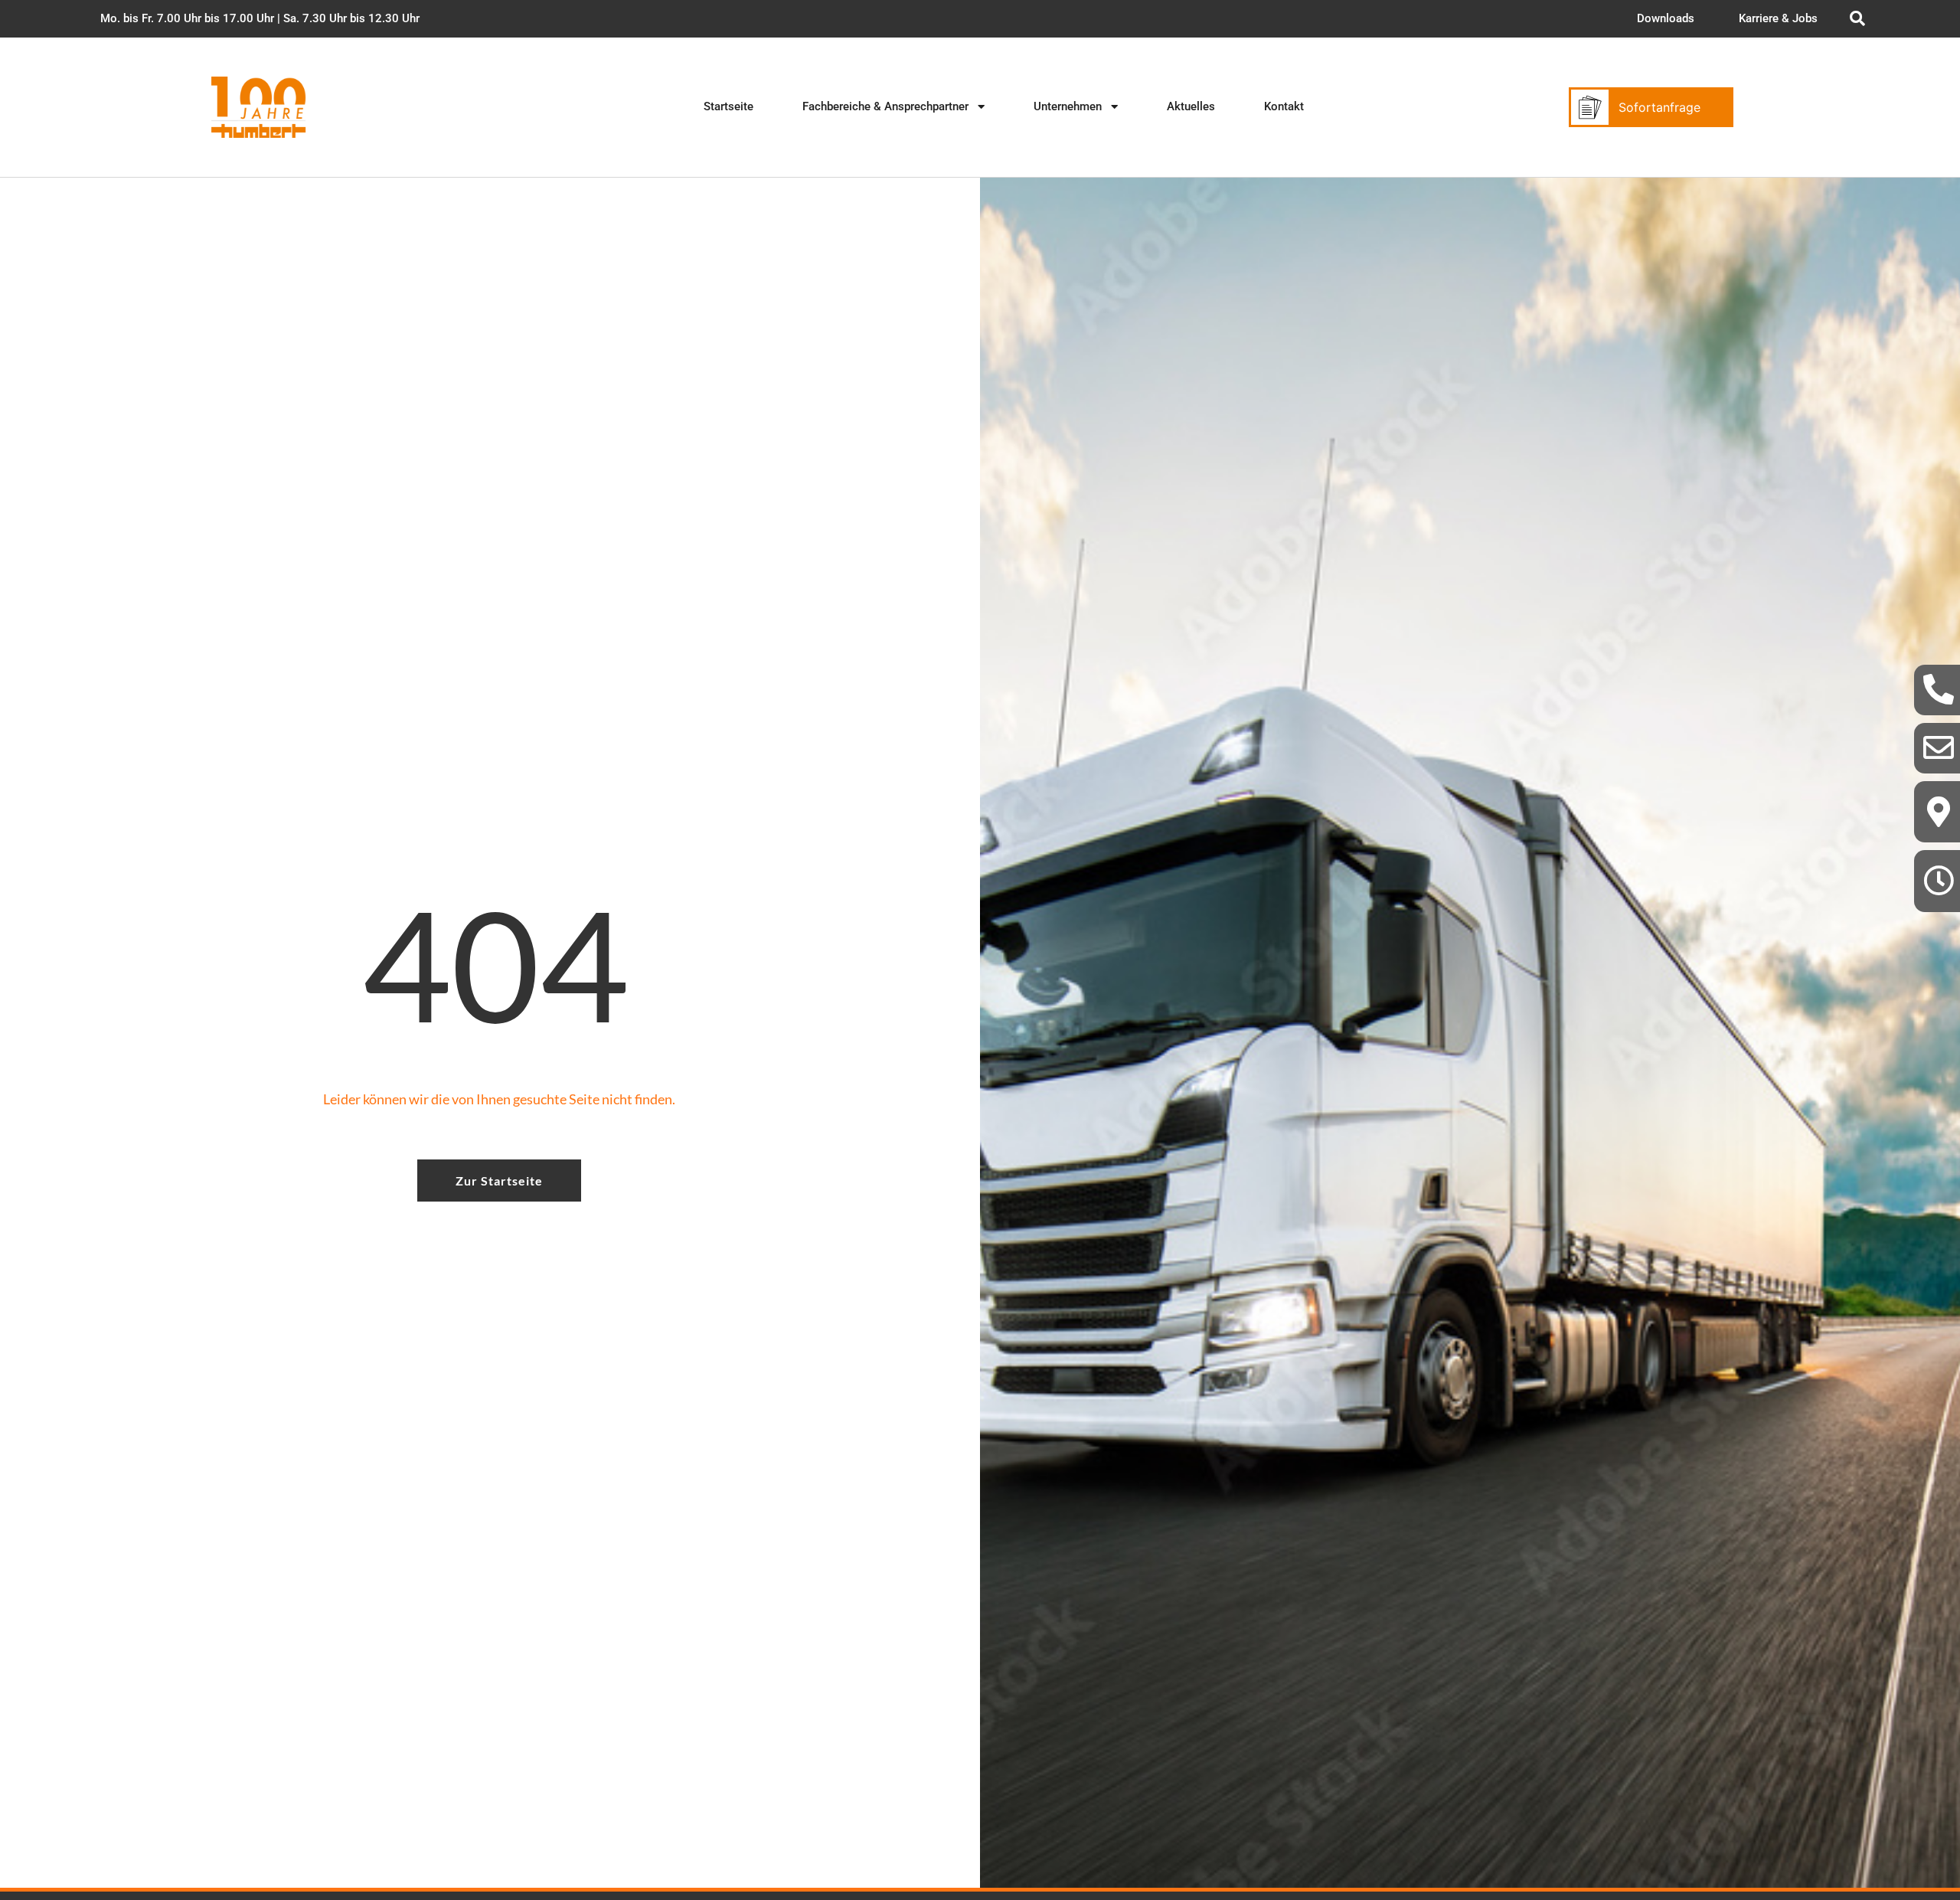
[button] (260, 19)
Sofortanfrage (1659, 107)
